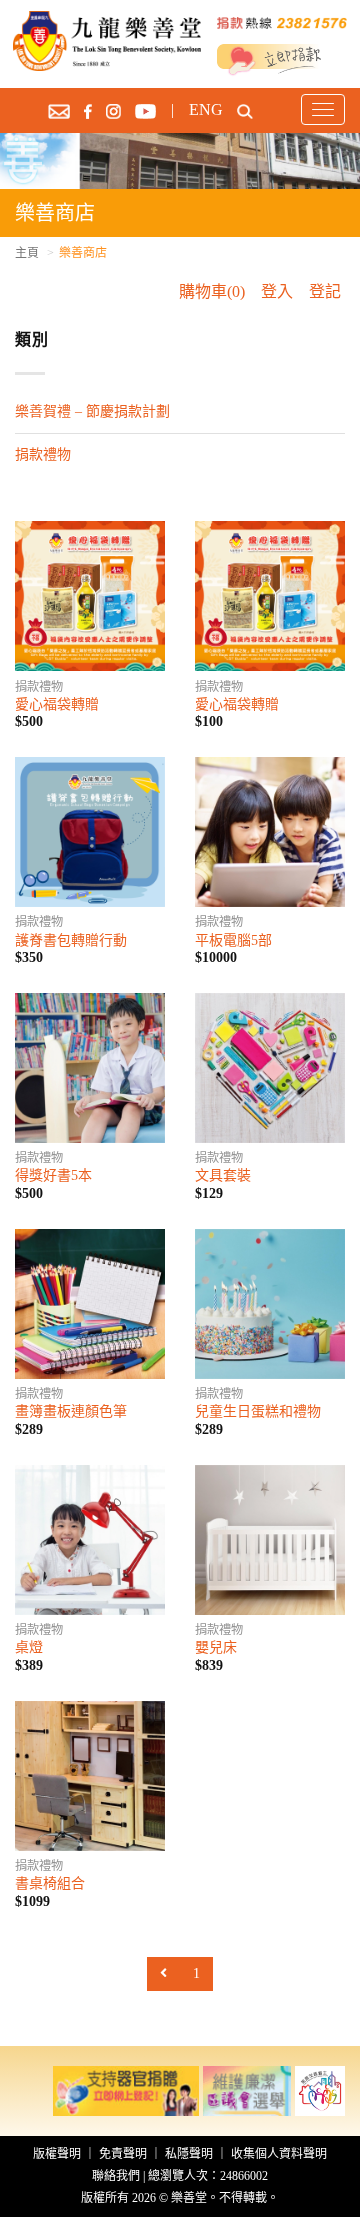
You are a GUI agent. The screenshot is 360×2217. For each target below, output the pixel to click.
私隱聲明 (189, 2154)
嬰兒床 (216, 1647)
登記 (325, 291)
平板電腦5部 (233, 940)
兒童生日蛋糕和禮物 (258, 1411)
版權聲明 (57, 2154)
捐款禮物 (43, 454)
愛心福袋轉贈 (57, 704)
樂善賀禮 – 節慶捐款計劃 (92, 411)
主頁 (27, 253)
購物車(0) (212, 291)
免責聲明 (123, 2154)
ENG (206, 109)
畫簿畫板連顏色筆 (71, 1411)
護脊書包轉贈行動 (71, 940)
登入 (277, 291)
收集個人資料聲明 (279, 2154)
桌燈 (29, 1647)
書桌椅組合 (50, 1883)
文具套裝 (223, 1175)
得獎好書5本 (53, 1175)
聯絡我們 (116, 2176)
